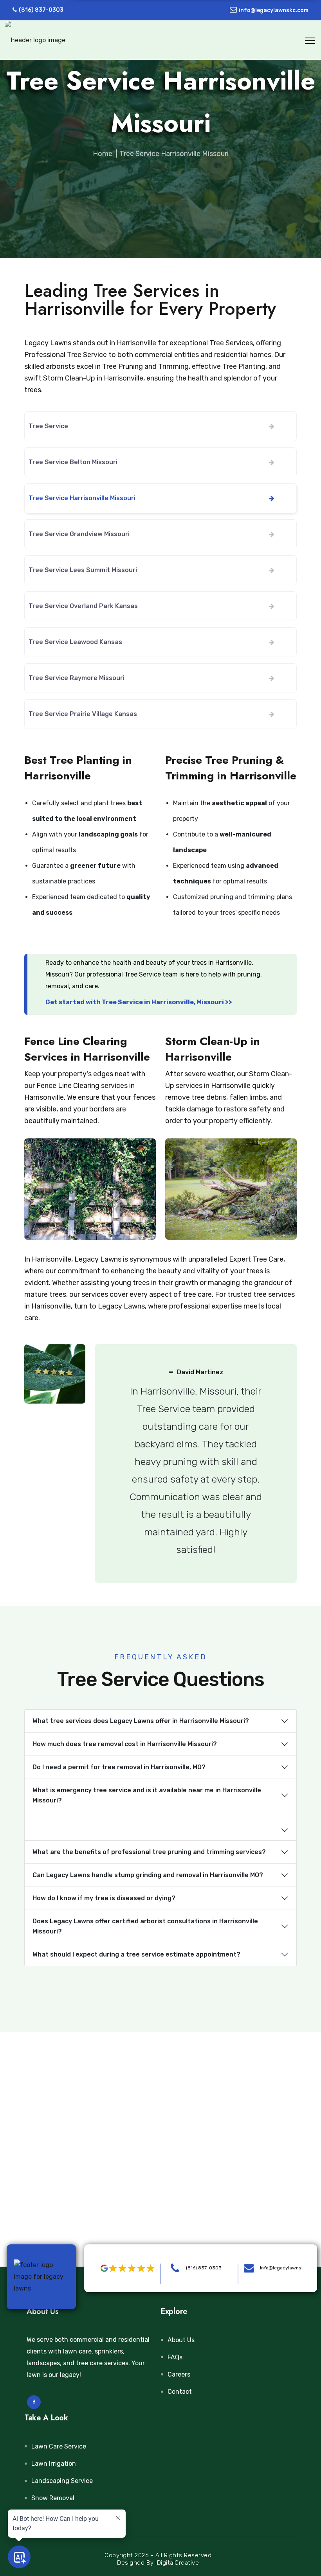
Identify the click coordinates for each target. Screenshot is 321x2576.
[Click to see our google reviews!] (125, 2268)
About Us (181, 2340)
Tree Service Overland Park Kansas (83, 606)
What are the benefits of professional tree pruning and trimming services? (149, 1852)
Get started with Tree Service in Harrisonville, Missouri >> (139, 1002)
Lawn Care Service (59, 2446)
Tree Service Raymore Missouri (77, 678)
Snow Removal (53, 2498)
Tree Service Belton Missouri (73, 462)
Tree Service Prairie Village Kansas (83, 714)
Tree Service (48, 426)
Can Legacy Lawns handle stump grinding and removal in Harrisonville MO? (148, 1875)
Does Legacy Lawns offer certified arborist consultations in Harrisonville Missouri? (145, 1926)
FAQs (175, 2357)
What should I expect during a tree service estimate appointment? (136, 1954)
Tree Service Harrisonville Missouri (82, 498)
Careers (179, 2374)
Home (103, 154)
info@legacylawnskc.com (274, 10)
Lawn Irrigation (54, 2464)
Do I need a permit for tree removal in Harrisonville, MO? (119, 1767)
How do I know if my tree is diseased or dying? (104, 1898)
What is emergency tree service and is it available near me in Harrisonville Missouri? (147, 1795)
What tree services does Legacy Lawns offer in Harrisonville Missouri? (141, 1721)
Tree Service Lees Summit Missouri (83, 570)
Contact (180, 2392)
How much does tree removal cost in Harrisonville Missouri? (125, 1744)
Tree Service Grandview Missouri (79, 534)
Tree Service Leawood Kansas (75, 642)
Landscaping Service (62, 2481)
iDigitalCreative (177, 2563)
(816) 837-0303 (41, 10)
